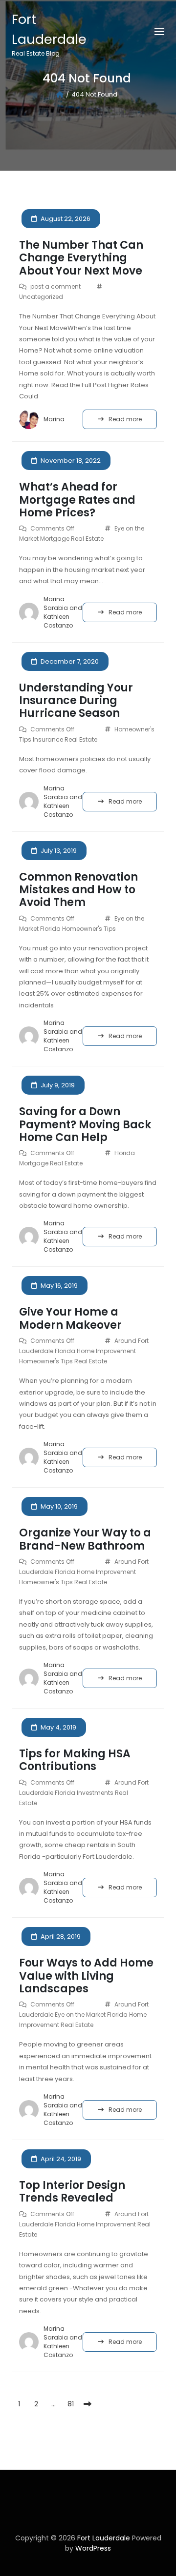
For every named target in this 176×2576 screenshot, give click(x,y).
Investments (95, 1793)
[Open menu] (159, 32)
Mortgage (55, 539)
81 (71, 2404)
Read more (125, 419)
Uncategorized (41, 297)
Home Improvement (106, 1351)
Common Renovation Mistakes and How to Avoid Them (78, 890)
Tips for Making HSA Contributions (75, 1760)
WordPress (93, 2548)
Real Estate (87, 539)
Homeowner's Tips (89, 929)
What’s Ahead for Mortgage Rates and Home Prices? (77, 500)
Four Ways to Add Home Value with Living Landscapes (86, 1976)
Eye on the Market (80, 2015)
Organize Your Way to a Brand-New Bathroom (85, 1539)
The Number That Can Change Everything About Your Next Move (81, 258)
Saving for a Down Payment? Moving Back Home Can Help (85, 1124)
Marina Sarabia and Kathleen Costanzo (63, 612)
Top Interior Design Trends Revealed (72, 2192)
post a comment (55, 286)
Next (88, 2404)
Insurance (48, 739)
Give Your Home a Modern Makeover (70, 1318)
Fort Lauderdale (105, 2538)
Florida (50, 929)
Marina (54, 419)
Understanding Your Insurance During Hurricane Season (76, 701)
